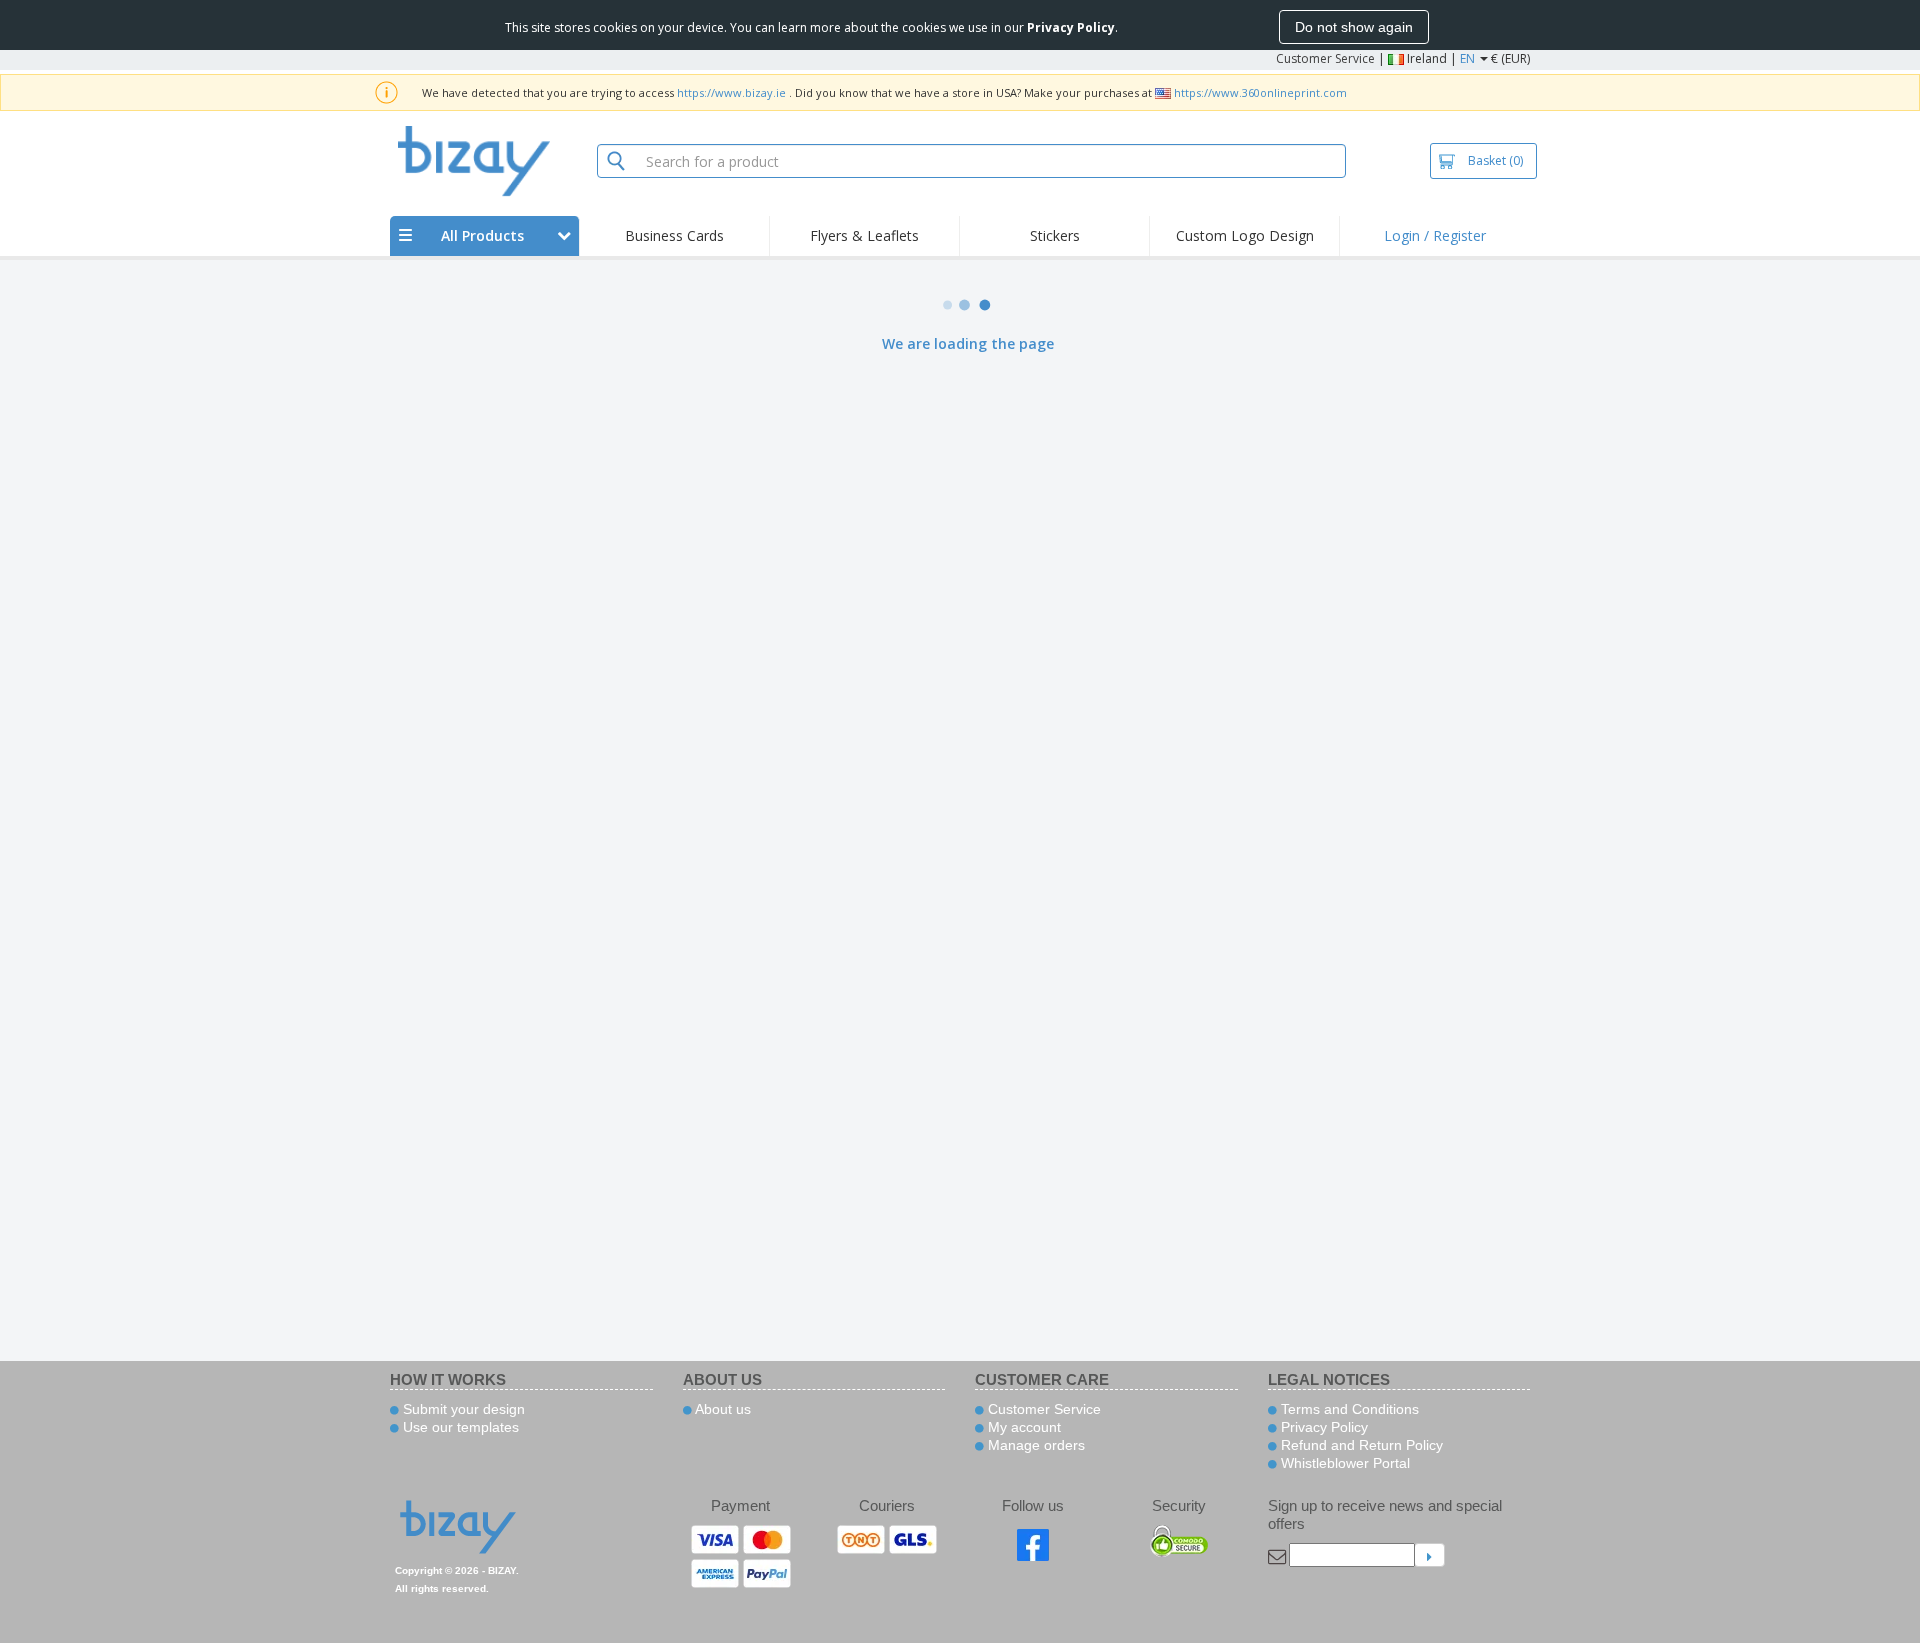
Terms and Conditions (1348, 1409)
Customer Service (1325, 58)
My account (1022, 1427)
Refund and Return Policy (1360, 1445)
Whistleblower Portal (1343, 1463)
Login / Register (1435, 235)
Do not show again (1354, 27)
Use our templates (459, 1427)
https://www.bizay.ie (731, 92)
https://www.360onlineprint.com (1260, 92)
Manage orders (1034, 1445)
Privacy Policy (1322, 1427)
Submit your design (462, 1409)
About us (721, 1409)
